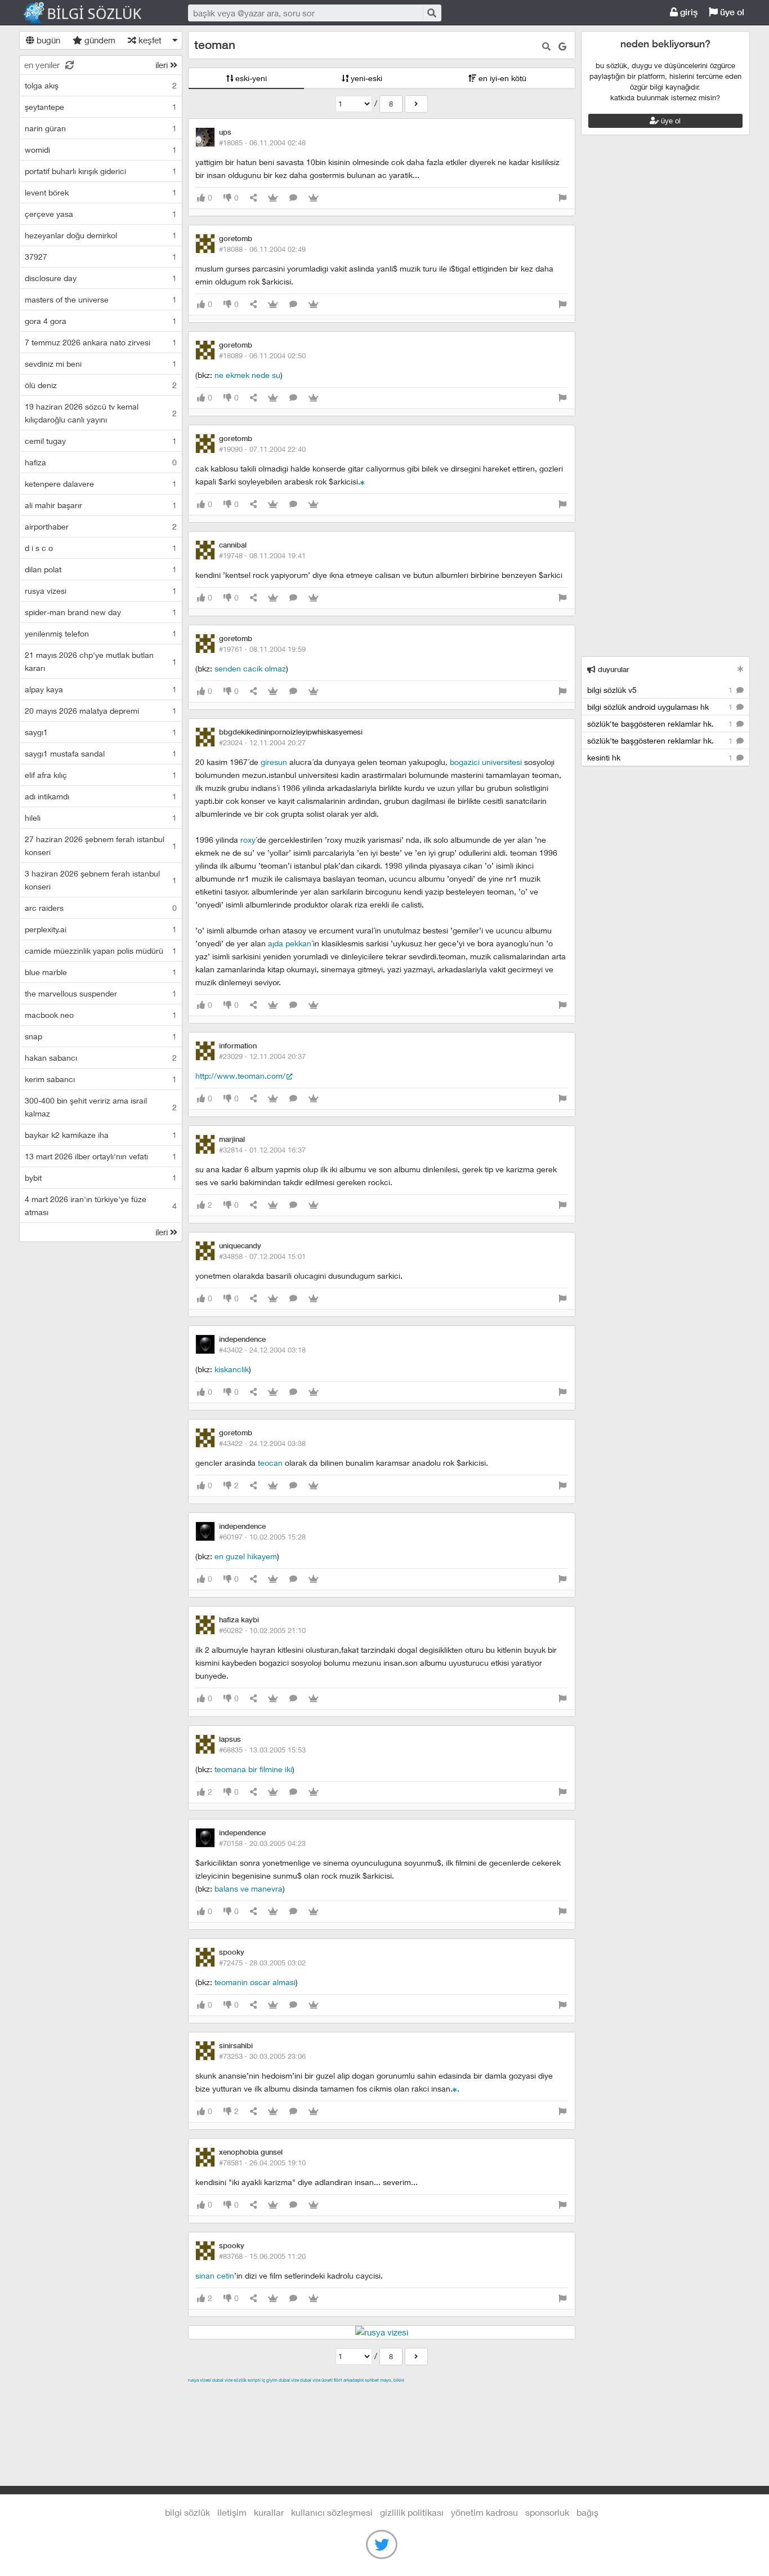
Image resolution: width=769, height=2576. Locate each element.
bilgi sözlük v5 (661, 690)
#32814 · (262, 1150)
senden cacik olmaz (250, 668)
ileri (163, 65)
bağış (587, 2512)
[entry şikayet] (562, 198)
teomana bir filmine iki (253, 1769)
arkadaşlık (354, 2380)
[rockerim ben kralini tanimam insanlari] (455, 2088)
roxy (248, 840)
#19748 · (262, 555)
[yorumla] (293, 198)
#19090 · (262, 449)
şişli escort (293, 2406)
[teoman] (416, 104)
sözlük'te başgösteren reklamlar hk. (661, 724)
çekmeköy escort (469, 2393)
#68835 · (262, 1750)
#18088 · (262, 249)
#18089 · (262, 355)
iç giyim (270, 2380)
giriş (688, 12)
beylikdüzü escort (410, 2406)
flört (338, 2380)
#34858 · (262, 1256)
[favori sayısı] (273, 198)
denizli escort (365, 2393)
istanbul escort (242, 2406)
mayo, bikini (392, 2380)
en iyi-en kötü (501, 78)
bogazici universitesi (487, 762)
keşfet (149, 40)
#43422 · (262, 1443)
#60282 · (262, 1630)
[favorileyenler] (314, 198)
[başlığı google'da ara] (562, 46)
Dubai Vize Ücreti (316, 2380)
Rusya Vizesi (200, 2380)
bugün (47, 40)
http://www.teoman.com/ (240, 1076)
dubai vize (222, 2380)
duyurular (612, 669)
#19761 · (262, 649)
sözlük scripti (247, 2380)
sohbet (372, 2380)
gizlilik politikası (412, 2512)
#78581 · (262, 2163)
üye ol (731, 12)
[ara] (431, 13)
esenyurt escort (345, 2406)
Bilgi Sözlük (92, 13)
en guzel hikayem (246, 1556)
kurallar (269, 2512)
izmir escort (210, 2393)
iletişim (232, 2512)
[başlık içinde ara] (546, 46)
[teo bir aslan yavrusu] (363, 481)
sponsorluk (547, 2512)
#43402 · (262, 1350)
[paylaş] (253, 198)
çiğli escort (413, 2393)
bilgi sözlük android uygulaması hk (661, 707)
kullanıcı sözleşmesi (332, 2512)
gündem (99, 40)
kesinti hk (661, 757)
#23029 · (262, 1056)
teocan (270, 1463)
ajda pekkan (290, 943)
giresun (274, 762)
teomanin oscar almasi (255, 1982)
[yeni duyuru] (741, 669)
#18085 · (262, 143)
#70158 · (262, 1843)
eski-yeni (250, 78)
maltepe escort (263, 2393)
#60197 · (262, 1537)
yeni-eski (365, 78)
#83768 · (262, 2256)
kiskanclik (232, 1369)
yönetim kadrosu (484, 2512)
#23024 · (262, 742)
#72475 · (262, 1963)
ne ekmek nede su (247, 375)
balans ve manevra (249, 1888)
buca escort (316, 2393)
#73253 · (262, 2056)
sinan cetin (215, 2275)
